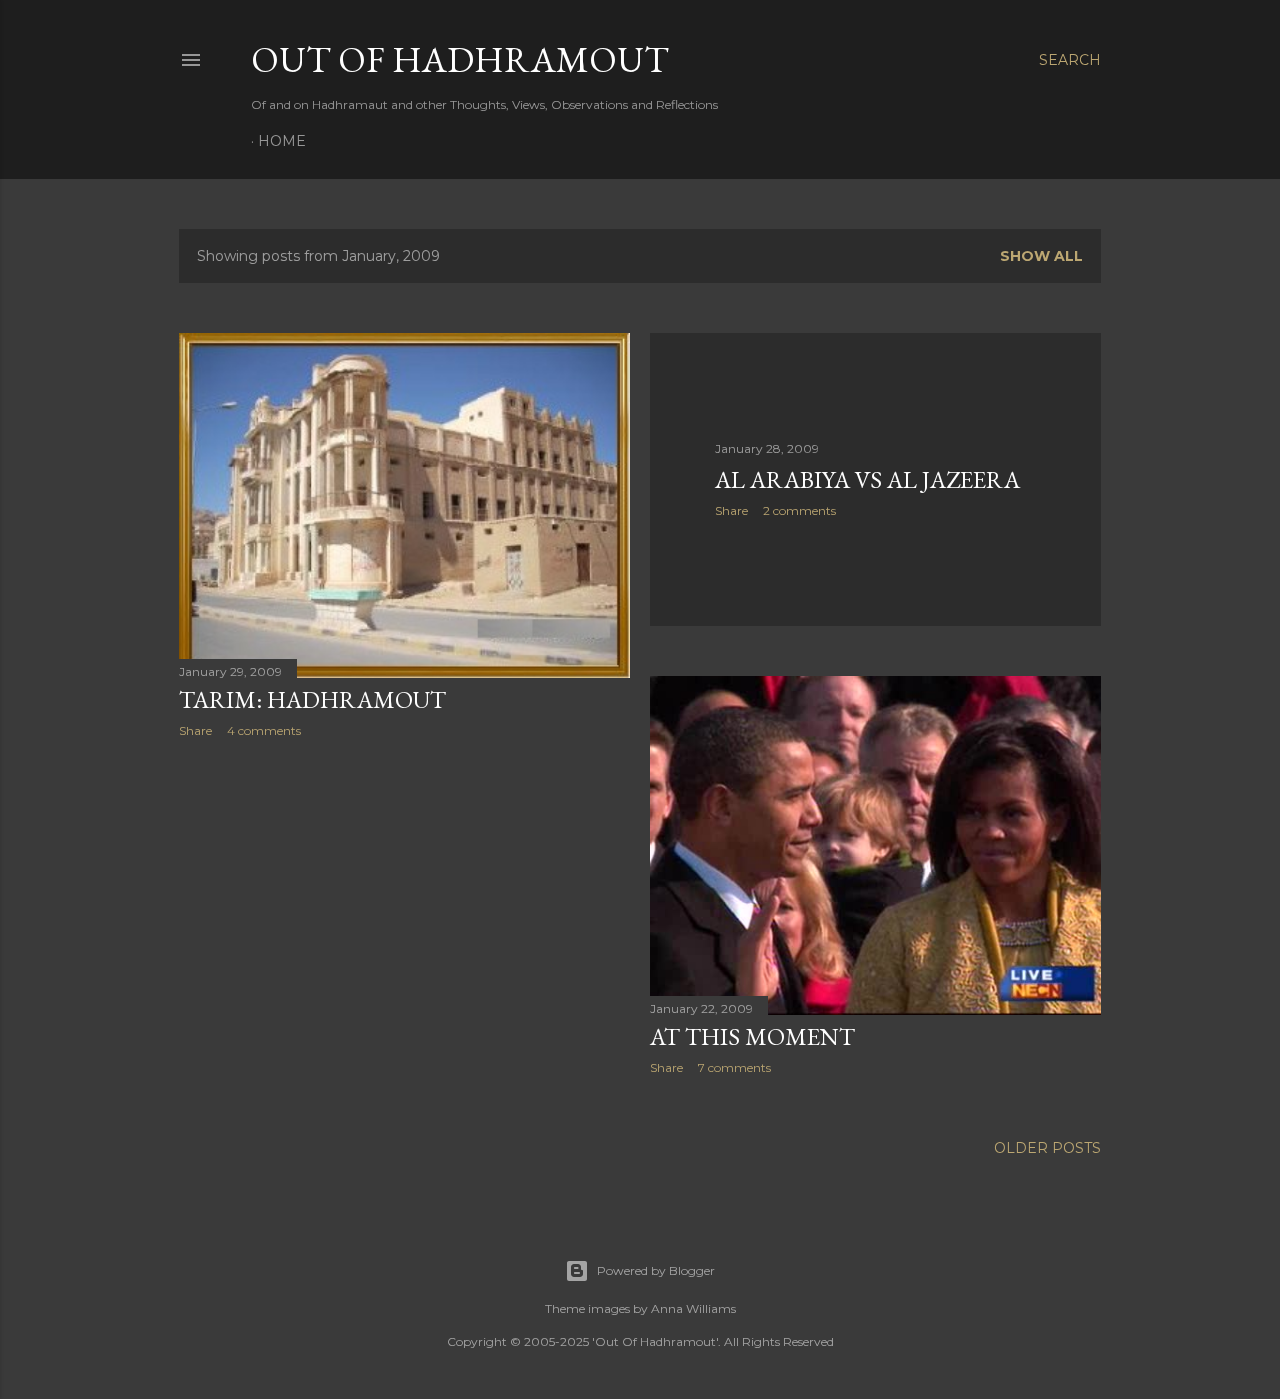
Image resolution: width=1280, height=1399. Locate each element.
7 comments (734, 1067)
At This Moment (752, 1036)
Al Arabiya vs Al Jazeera (867, 479)
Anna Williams (693, 1308)
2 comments (799, 510)
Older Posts (1047, 1148)
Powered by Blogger (656, 1270)
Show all (1041, 256)
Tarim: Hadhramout (312, 699)
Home (282, 141)
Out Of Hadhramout (460, 59)
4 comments (264, 730)
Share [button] (195, 730)
